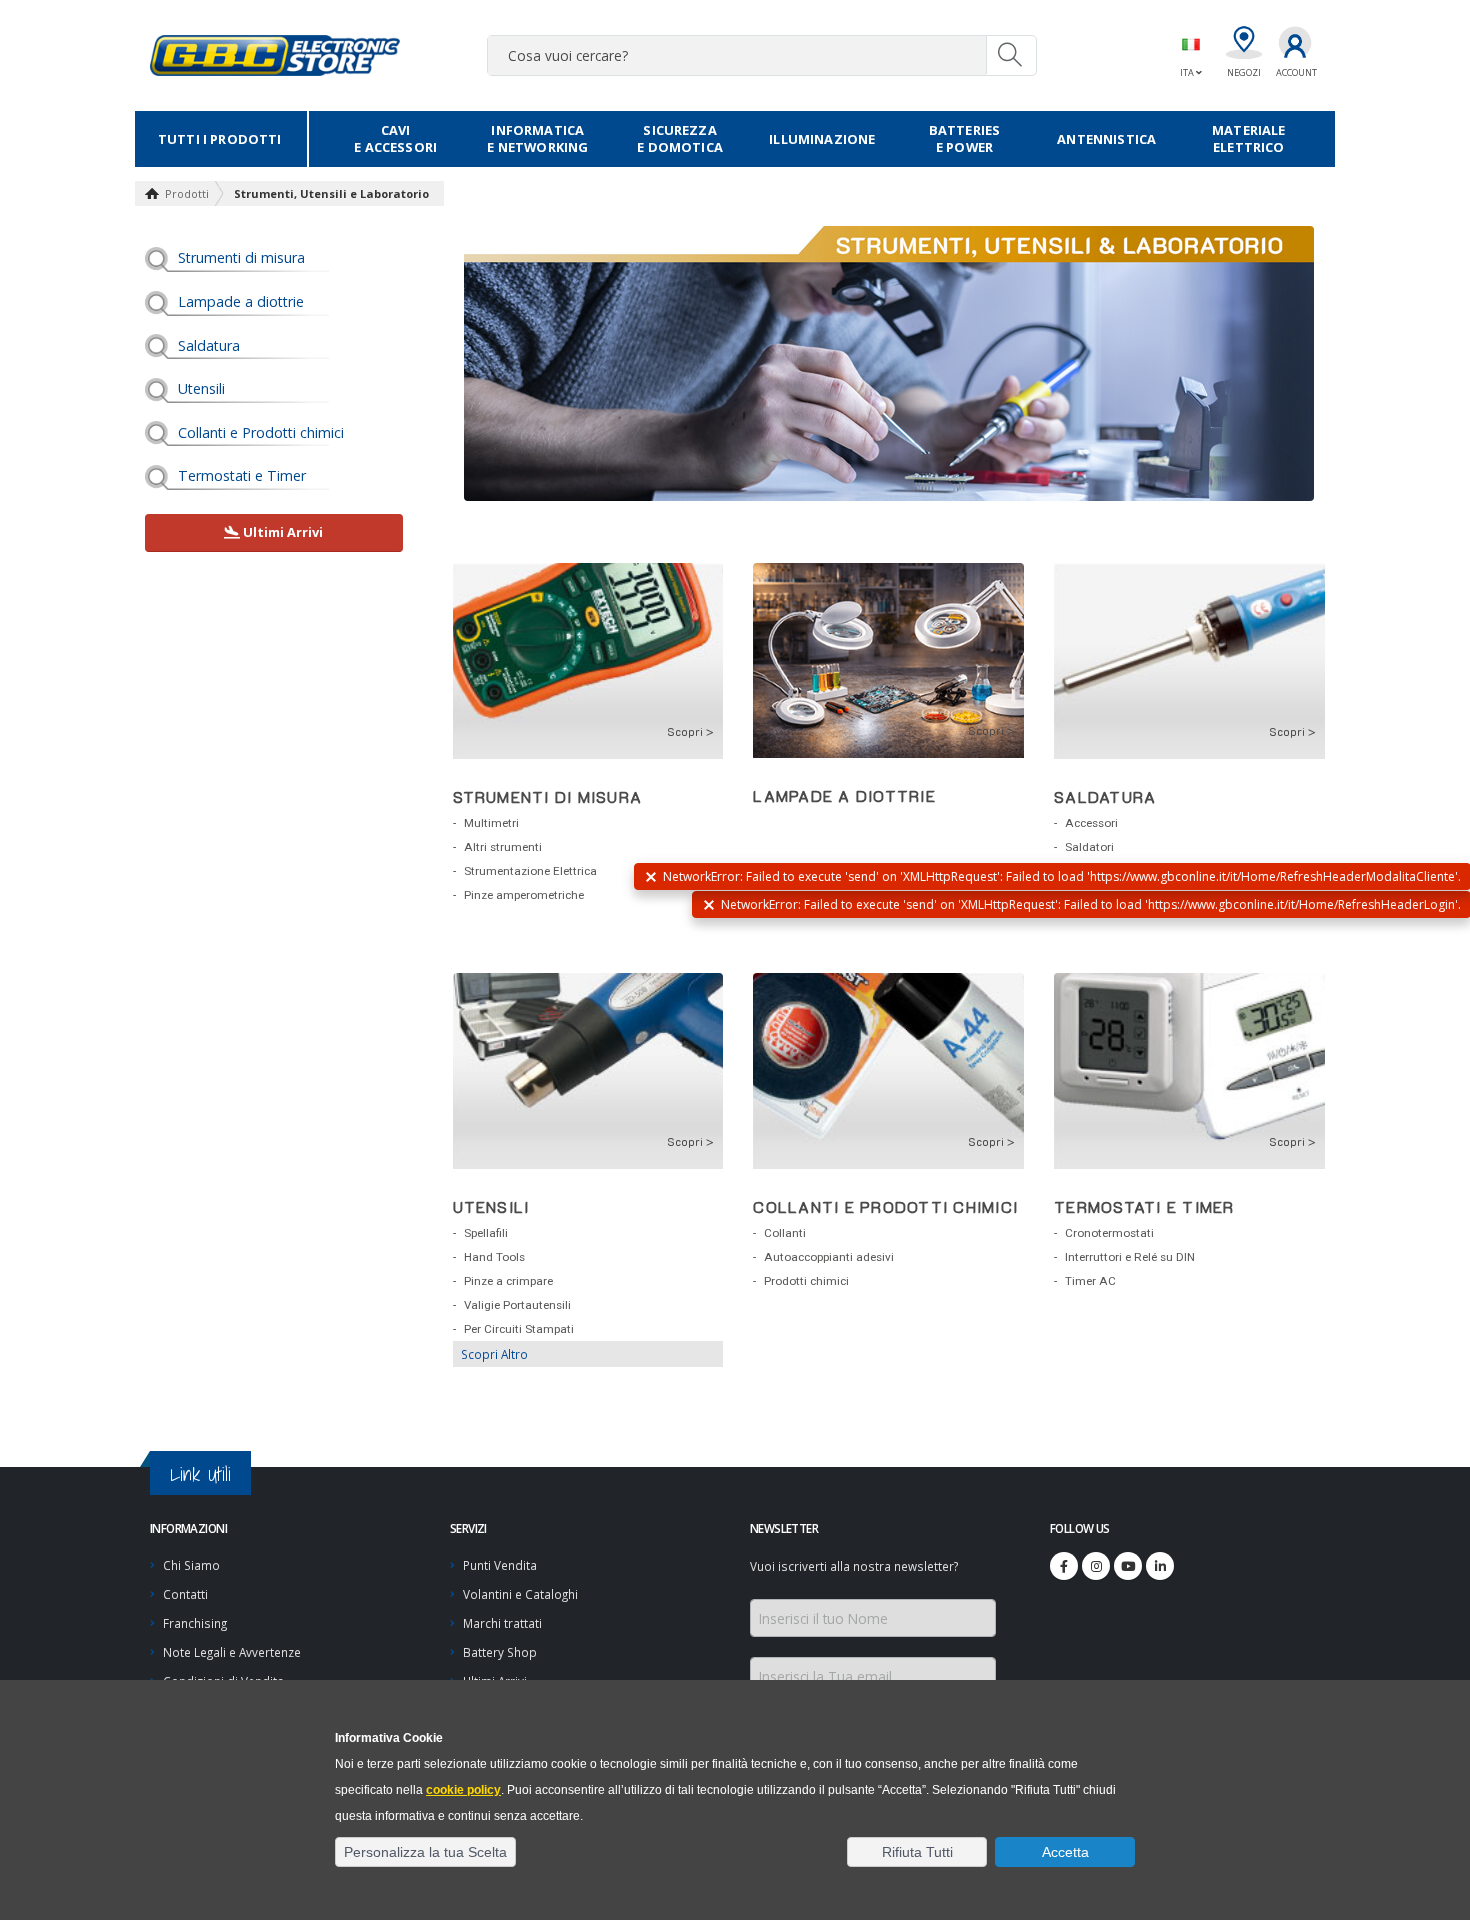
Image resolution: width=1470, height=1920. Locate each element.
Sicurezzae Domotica (680, 138)
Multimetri (491, 823)
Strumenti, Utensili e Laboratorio (331, 193)
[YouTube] (1128, 1566)
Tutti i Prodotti (220, 139)
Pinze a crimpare (508, 1281)
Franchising (195, 1623)
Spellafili (486, 1233)
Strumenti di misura (241, 257)
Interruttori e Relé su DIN (1130, 1257)
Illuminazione (822, 139)
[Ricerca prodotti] (1011, 55)
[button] (425, 1852)
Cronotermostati (1109, 1233)
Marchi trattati (502, 1623)
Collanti (785, 1233)
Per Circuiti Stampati (519, 1329)
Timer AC (1090, 1281)
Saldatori (1089, 847)
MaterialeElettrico (1248, 138)
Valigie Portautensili (517, 1305)
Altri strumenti (503, 847)
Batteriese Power (964, 138)
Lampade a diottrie (241, 301)
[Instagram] (1096, 1566)
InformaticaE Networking (537, 138)
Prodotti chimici (806, 1281)
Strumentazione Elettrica (530, 871)
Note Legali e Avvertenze (232, 1652)
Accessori (1091, 823)
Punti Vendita (500, 1565)
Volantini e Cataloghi (520, 1594)
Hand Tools (494, 1257)
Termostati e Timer (242, 475)
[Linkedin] (1160, 1566)
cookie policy (463, 1790)
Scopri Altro (494, 1354)
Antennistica (1106, 139)
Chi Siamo (191, 1565)
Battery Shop (500, 1652)
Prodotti (187, 193)
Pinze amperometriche (524, 895)
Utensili (201, 388)
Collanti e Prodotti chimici (261, 432)
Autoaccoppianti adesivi (829, 1257)
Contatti (185, 1594)
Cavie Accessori (395, 138)
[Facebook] (1064, 1566)
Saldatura (209, 345)
